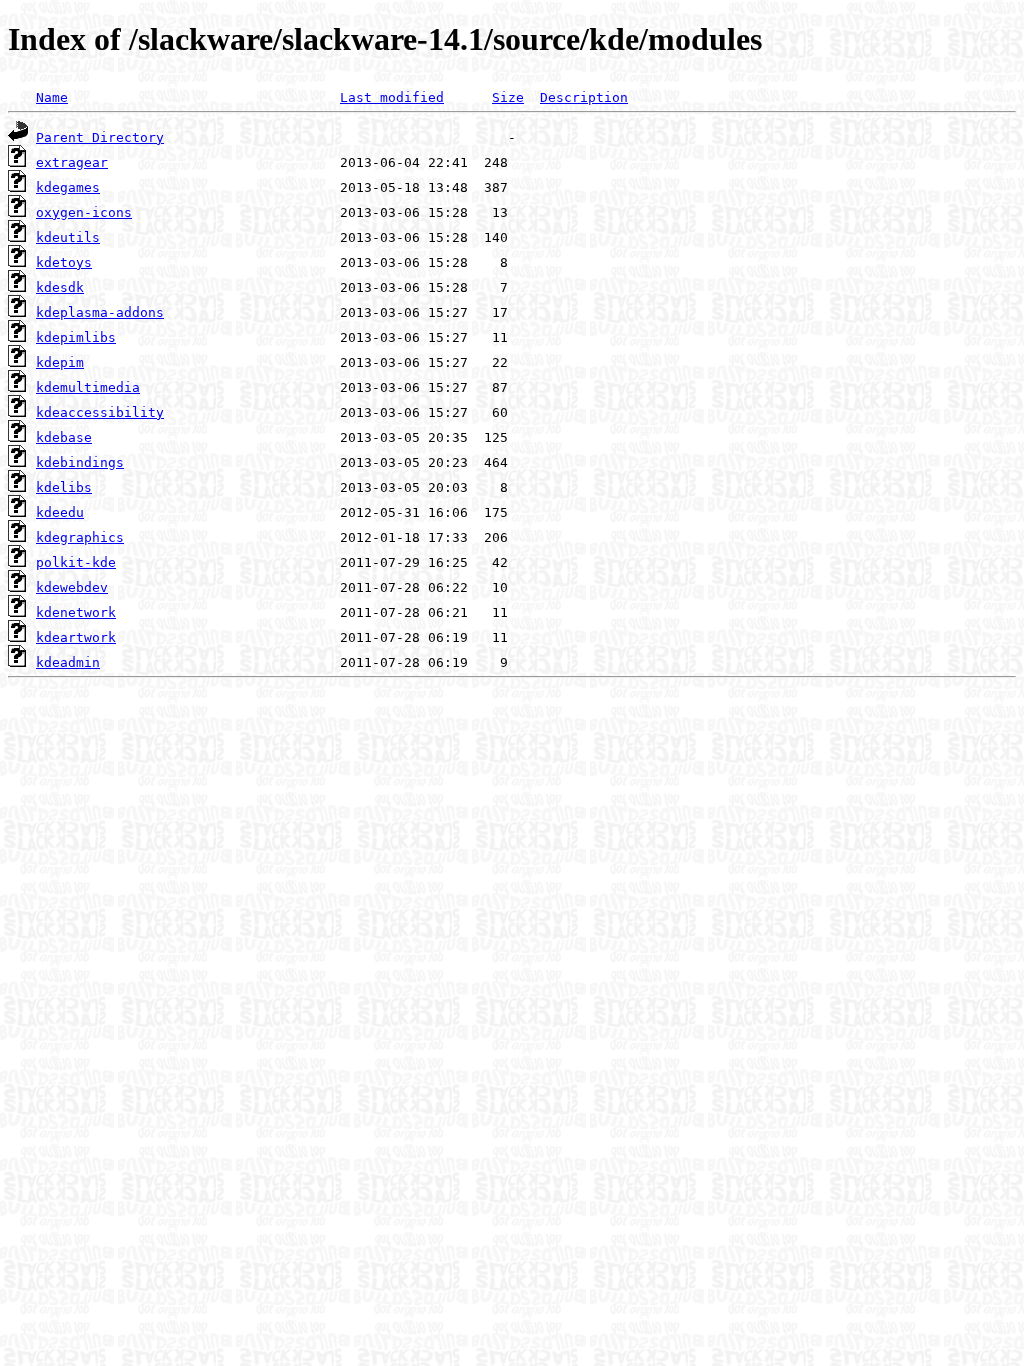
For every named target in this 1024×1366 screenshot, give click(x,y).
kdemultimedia (88, 387)
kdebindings (80, 462)
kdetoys (64, 262)
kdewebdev (72, 587)
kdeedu (60, 512)
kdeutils (68, 237)
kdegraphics (80, 537)
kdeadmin (68, 662)
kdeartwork (76, 637)
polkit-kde (76, 562)
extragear (72, 162)
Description (584, 97)
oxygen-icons (84, 212)
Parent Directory (100, 137)
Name (52, 97)
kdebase (64, 437)
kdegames (68, 187)
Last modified (392, 97)
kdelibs (64, 487)
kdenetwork (76, 612)
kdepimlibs (76, 337)
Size (508, 97)
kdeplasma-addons (100, 312)
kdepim (60, 362)
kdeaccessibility (100, 412)
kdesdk (60, 287)
